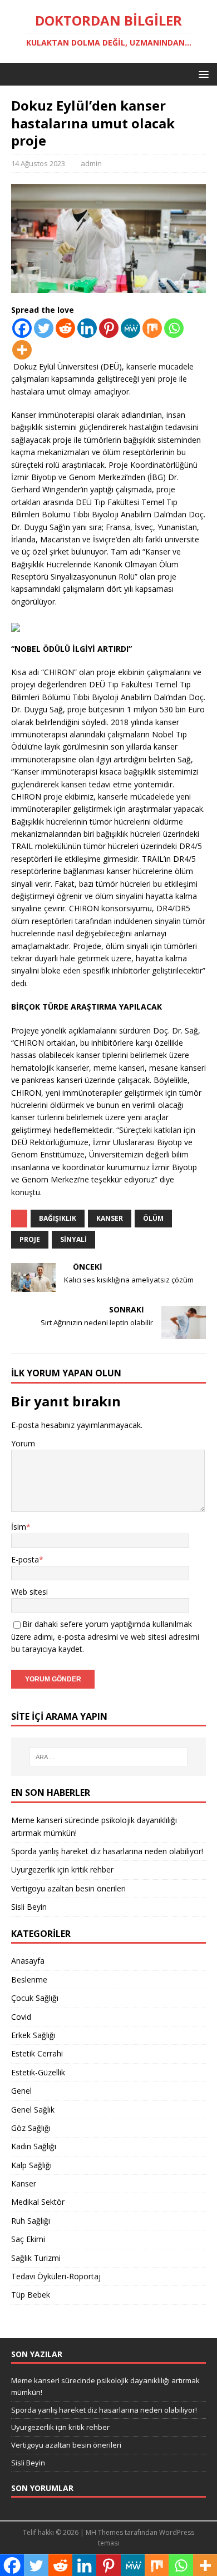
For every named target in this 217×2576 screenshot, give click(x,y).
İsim (19, 1527)
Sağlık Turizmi (36, 2258)
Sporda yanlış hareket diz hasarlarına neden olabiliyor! (107, 1851)
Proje (30, 1239)
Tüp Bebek (31, 2295)
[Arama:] (109, 1757)
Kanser (110, 1218)
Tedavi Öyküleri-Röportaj (56, 2276)
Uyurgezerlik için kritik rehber (62, 1869)
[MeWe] (130, 328)
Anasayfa (28, 1961)
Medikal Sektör (38, 2202)
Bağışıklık (58, 1218)
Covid (21, 2017)
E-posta (25, 1559)
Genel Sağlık (33, 2110)
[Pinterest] (109, 328)
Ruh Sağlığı (31, 2221)
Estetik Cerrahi (37, 2053)
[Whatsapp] (174, 328)
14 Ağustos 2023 (38, 163)
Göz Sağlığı (31, 2128)
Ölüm (153, 1218)
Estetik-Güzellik (38, 2072)
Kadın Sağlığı (34, 2146)
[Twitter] (44, 328)
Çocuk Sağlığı (35, 1998)
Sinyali (73, 1239)
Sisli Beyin (29, 1907)
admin (91, 163)
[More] (22, 350)
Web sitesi (29, 1592)
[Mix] (152, 328)
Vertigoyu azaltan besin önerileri (68, 1888)
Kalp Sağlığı (31, 2165)
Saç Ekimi (28, 2239)
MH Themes (104, 2532)
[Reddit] (65, 328)
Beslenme (29, 1980)
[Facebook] (22, 328)
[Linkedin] (87, 328)
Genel (21, 2091)
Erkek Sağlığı (33, 2035)
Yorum (23, 1443)
